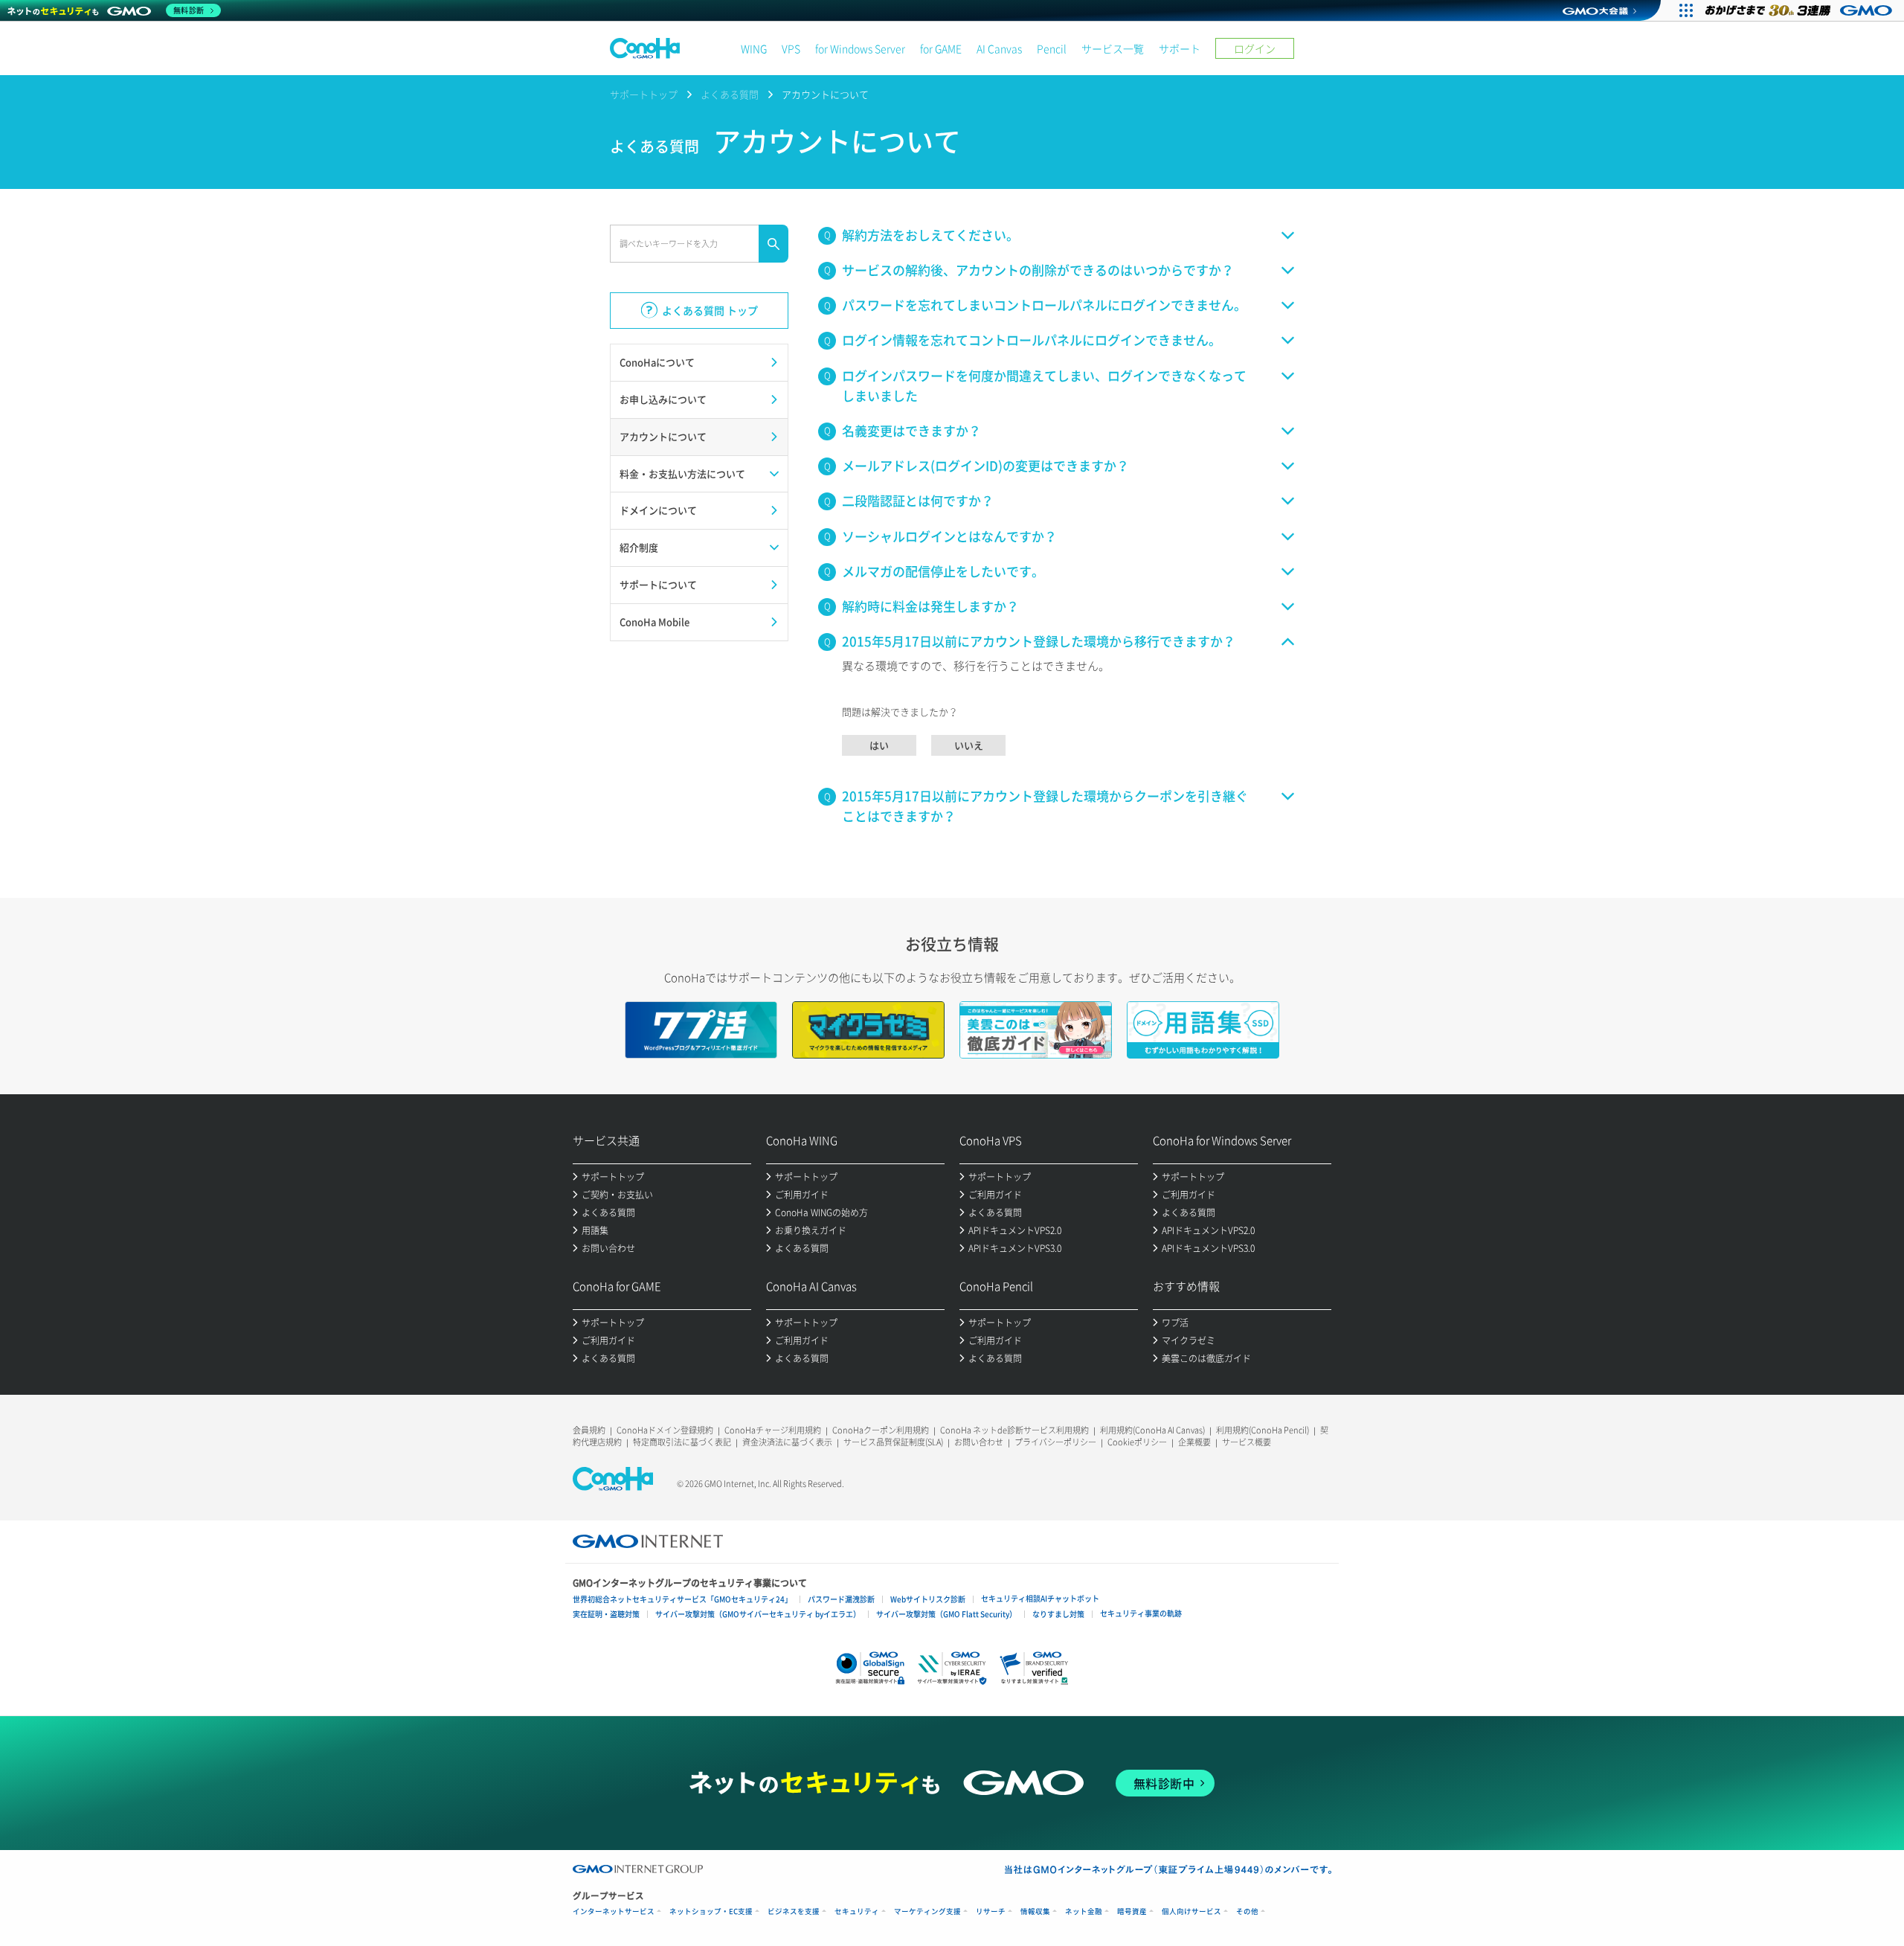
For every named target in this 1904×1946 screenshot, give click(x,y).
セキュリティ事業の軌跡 (1141, 1613)
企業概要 (1194, 1442)
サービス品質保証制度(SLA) (893, 1442)
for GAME (941, 48)
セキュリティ (857, 1911)
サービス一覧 (1113, 48)
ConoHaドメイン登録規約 (665, 1430)
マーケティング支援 (927, 1911)
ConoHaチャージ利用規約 (773, 1430)
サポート (1180, 48)
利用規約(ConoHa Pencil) (1263, 1430)
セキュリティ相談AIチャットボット (1040, 1598)
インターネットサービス (614, 1911)
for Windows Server (860, 48)
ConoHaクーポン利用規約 (881, 1430)
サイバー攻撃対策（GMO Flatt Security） (946, 1614)
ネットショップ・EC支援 (711, 1911)
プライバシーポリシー (1055, 1442)
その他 (1247, 1911)
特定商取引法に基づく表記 (682, 1442)
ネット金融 (1084, 1911)
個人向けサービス (1191, 1911)
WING (754, 48)
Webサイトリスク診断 (928, 1599)
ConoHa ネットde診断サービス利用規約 (1014, 1430)
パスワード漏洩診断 (841, 1599)
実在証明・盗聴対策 (606, 1614)
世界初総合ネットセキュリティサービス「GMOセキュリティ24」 (682, 1599)
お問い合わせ (979, 1442)
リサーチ (991, 1911)
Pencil (1052, 48)
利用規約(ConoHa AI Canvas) (1152, 1430)
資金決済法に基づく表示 (787, 1442)
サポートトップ (644, 94)
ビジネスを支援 (794, 1911)
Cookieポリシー (1137, 1442)
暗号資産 (1132, 1911)
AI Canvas (999, 48)
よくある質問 (730, 94)
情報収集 (1035, 1911)
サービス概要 (1247, 1442)
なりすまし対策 (1058, 1614)
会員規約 (589, 1430)
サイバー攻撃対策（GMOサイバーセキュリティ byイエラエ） (758, 1614)
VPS (791, 48)
